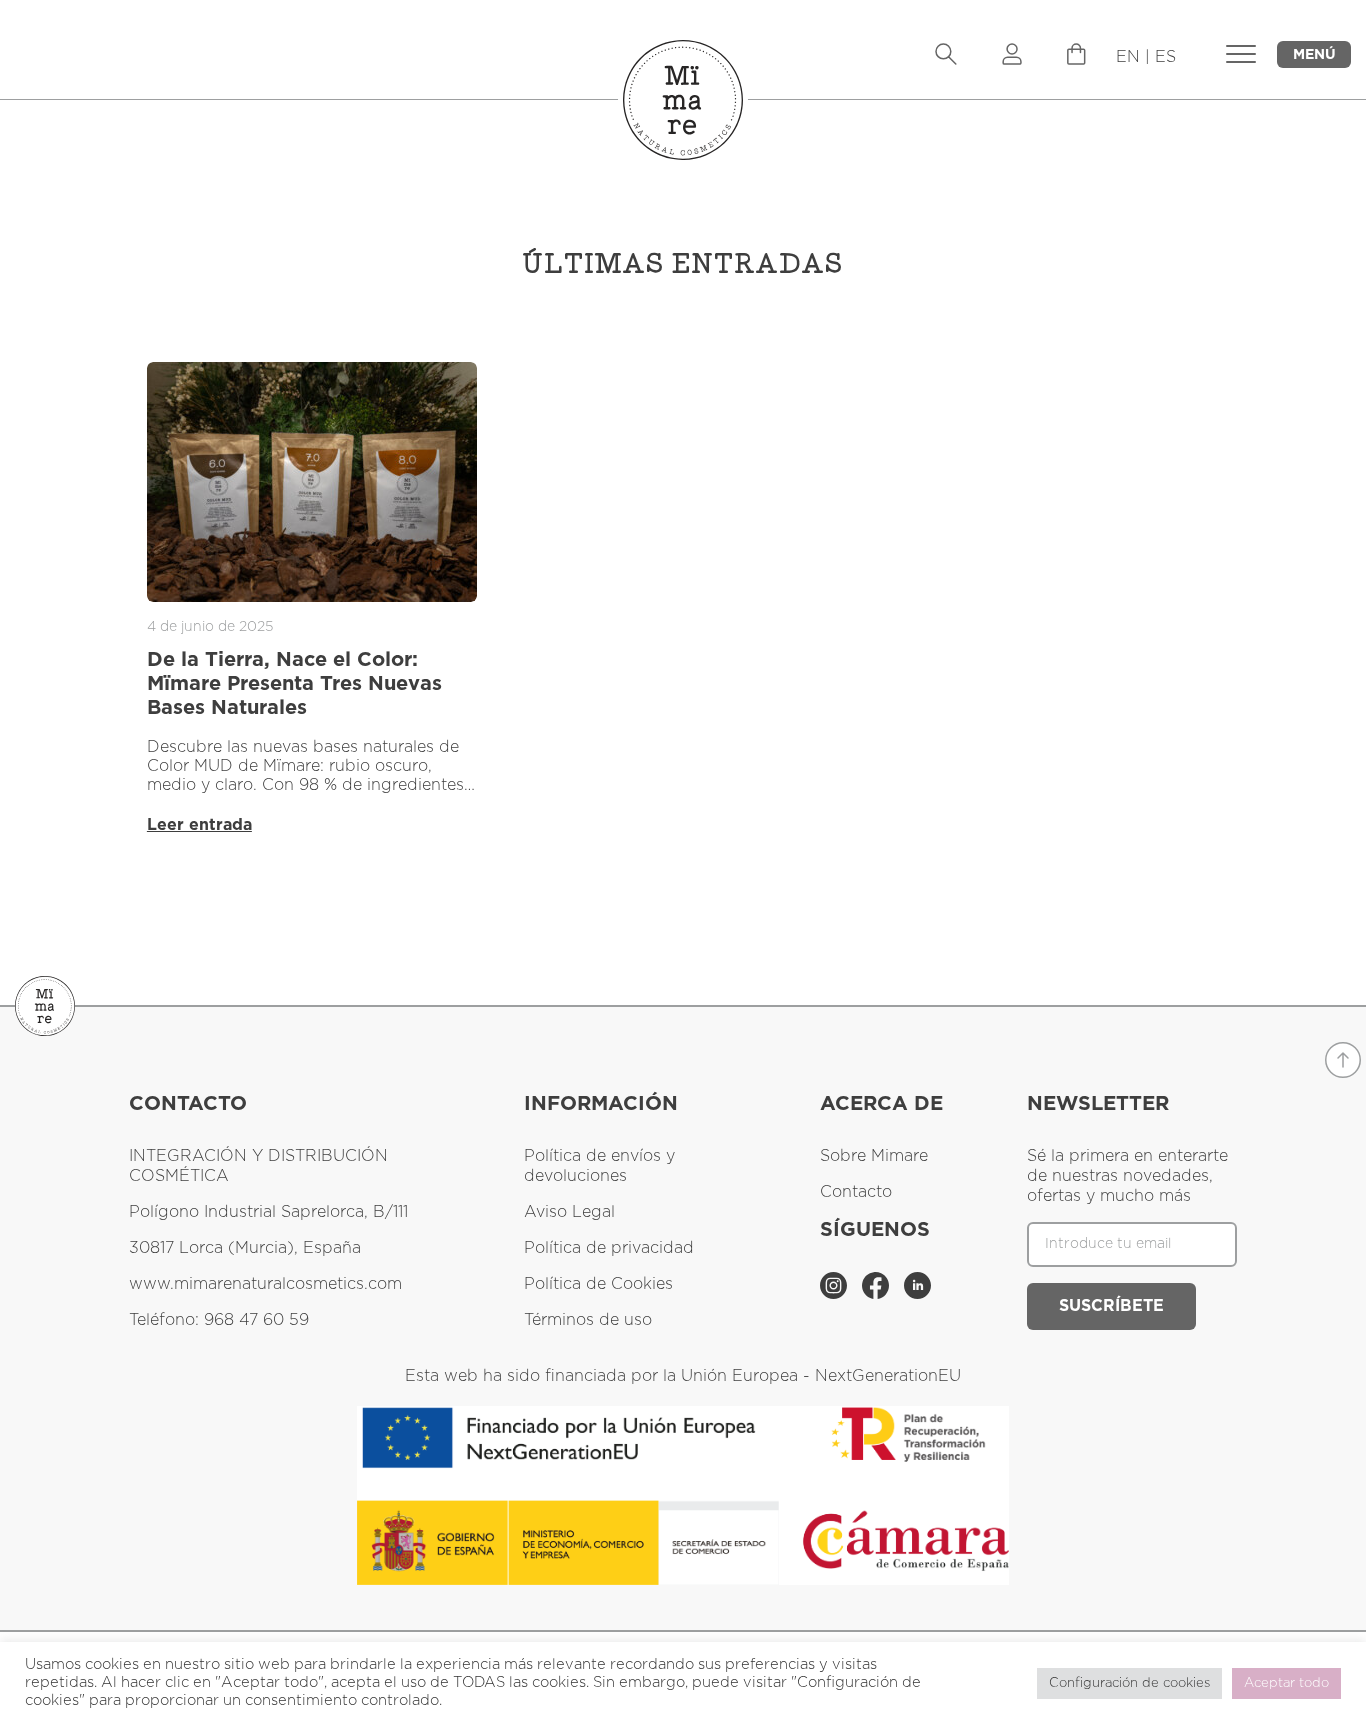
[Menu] (1076, 60)
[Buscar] (946, 56)
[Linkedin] (917, 1294)
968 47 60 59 (256, 1320)
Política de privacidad (609, 1248)
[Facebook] (878, 1294)
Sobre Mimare (874, 1156)
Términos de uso (588, 1320)
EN (1128, 57)
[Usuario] (1012, 56)
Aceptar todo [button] (1286, 1683)
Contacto (856, 1192)
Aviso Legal (569, 1212)
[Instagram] (836, 1294)
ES (1165, 57)
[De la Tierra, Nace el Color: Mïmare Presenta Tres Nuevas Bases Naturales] (312, 482)
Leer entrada (199, 825)
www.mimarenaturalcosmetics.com (265, 1284)
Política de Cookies (598, 1284)
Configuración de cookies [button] (1129, 1683)
